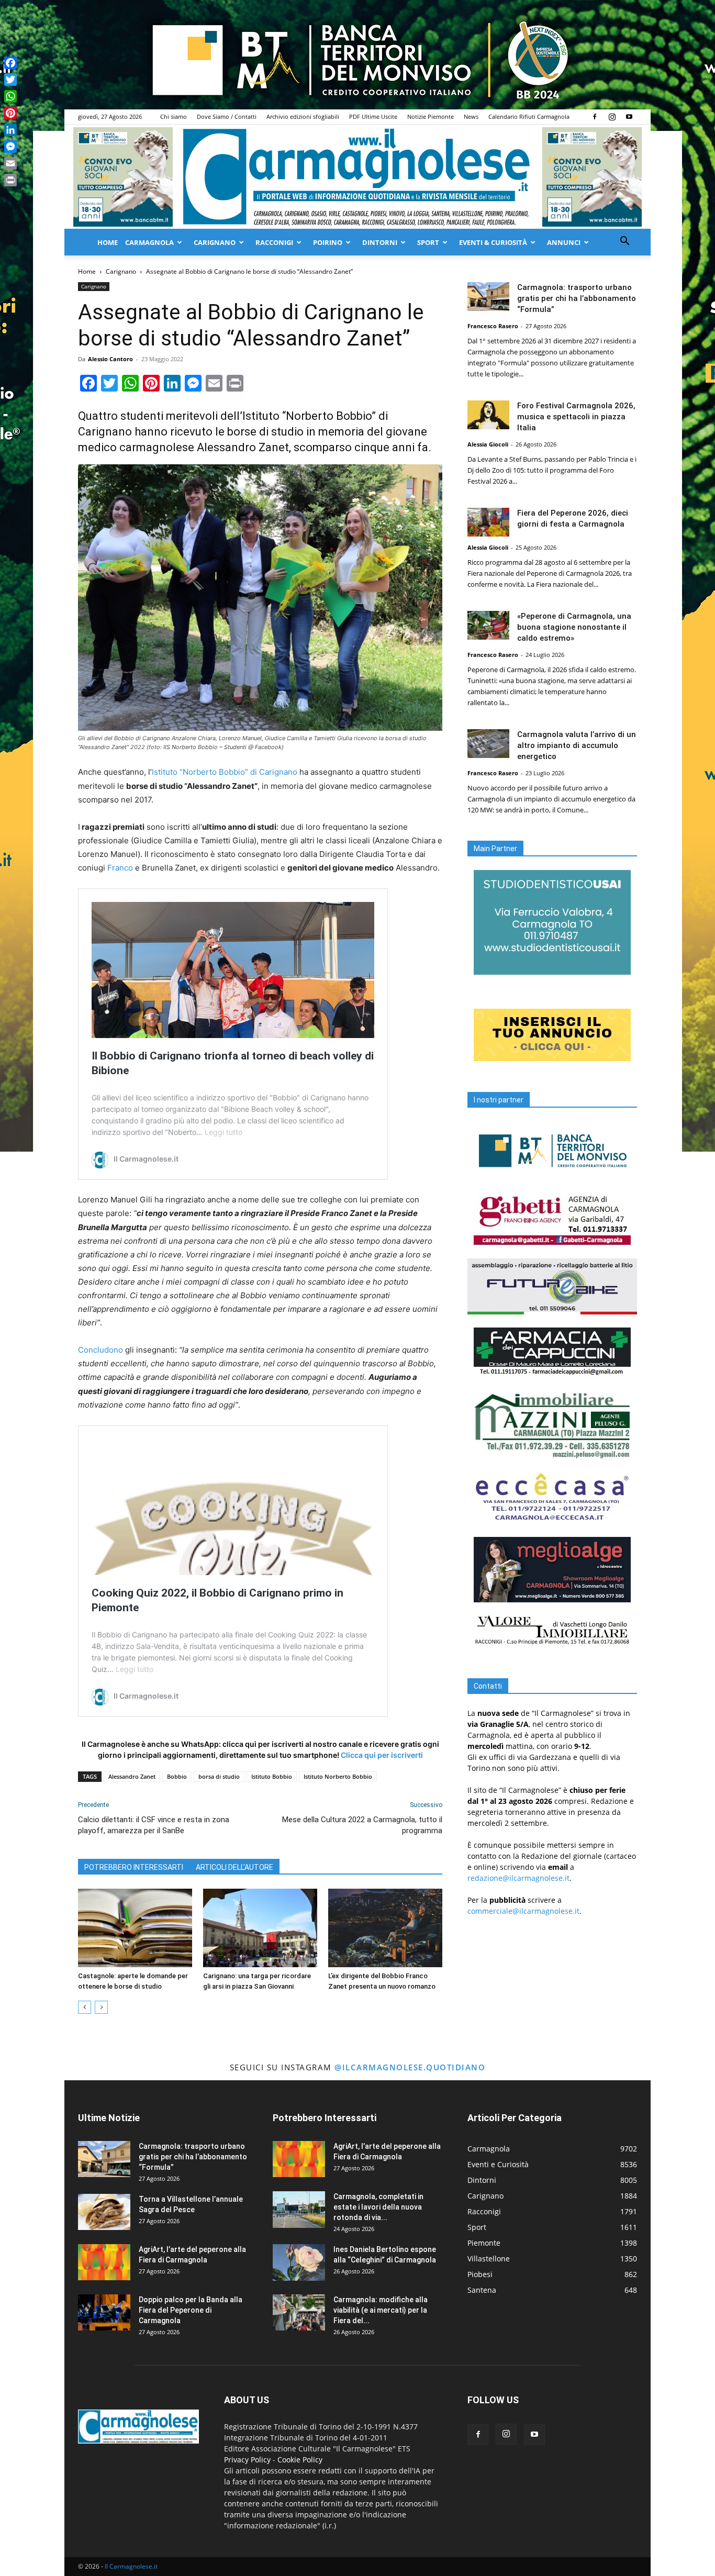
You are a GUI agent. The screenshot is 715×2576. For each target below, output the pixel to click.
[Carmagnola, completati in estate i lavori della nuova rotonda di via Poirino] (299, 2210)
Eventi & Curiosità (493, 242)
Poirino (328, 242)
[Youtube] (629, 117)
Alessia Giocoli (488, 444)
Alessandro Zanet (132, 1776)
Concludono (100, 1350)
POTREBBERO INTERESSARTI (134, 1867)
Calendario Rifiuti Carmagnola (529, 116)
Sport (428, 242)
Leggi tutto (224, 1132)
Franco (120, 868)
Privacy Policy (247, 2460)
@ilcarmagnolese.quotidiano (410, 2067)
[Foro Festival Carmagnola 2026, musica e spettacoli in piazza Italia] (488, 415)
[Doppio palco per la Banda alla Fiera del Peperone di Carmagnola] (104, 2312)
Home (108, 242)
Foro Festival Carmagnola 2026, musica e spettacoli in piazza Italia (576, 417)
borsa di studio (219, 1776)
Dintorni (380, 242)
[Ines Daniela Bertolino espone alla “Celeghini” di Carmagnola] (299, 2262)
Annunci (564, 242)
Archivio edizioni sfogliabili (303, 116)
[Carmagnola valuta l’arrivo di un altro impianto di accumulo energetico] (488, 744)
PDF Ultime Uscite (373, 116)
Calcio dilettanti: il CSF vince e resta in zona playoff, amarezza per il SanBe (154, 1825)
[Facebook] (595, 117)
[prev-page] (85, 2007)
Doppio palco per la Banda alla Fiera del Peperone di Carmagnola (191, 2310)
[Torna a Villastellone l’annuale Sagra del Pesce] (104, 2212)
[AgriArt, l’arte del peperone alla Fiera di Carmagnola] (104, 2262)
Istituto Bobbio (272, 1776)
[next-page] (101, 2007)
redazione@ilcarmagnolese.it (518, 1878)
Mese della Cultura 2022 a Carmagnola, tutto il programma (362, 1825)
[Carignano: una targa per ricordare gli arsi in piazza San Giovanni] (260, 1928)
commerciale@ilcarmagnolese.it (523, 1911)
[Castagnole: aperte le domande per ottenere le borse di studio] (135, 1928)
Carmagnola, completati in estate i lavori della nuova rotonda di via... (378, 2207)
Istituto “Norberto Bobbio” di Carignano (225, 772)
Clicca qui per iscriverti (382, 1755)
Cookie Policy (300, 2460)
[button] (624, 242)
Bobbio (177, 1776)
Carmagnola (149, 242)
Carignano (215, 242)
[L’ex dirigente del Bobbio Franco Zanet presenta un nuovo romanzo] (385, 1928)
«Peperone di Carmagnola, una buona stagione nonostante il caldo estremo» (574, 627)
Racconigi (274, 242)
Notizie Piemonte (431, 116)
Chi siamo (174, 116)
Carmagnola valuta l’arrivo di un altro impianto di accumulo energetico (577, 745)
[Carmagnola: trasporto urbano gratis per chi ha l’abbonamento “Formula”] (488, 297)
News (471, 116)
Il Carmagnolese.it (131, 2566)
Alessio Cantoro (110, 359)
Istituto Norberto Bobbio (338, 1776)
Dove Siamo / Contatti (227, 116)
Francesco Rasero (493, 326)
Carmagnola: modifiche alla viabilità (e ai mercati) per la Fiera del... (381, 2310)
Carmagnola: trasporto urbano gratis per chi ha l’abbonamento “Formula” (577, 298)
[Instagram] (612, 117)
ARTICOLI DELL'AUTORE (234, 1867)
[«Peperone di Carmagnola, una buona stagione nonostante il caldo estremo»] (488, 625)
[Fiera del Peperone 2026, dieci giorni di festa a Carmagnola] (488, 522)
